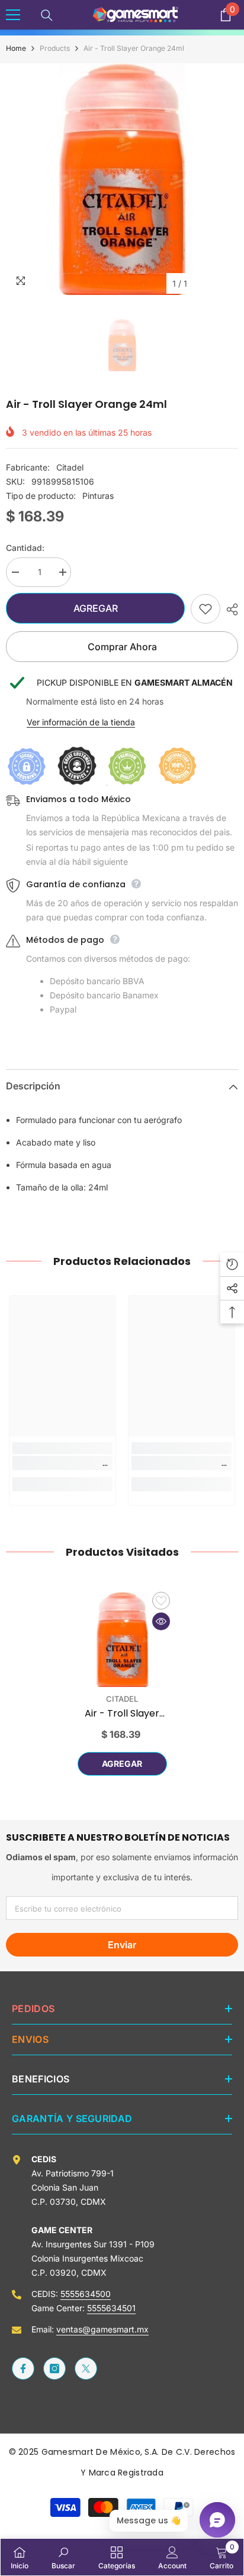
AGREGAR (96, 608)
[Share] (229, 609)
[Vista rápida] (161, 1621)
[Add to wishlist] (206, 609)
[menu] (13, 15)
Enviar (122, 1945)
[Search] (47, 15)
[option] (122, 179)
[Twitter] (86, 2369)
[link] (62, 1463)
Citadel (70, 467)
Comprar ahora (122, 647)
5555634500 (86, 2294)
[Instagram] (54, 2369)
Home (16, 48)
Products (55, 48)
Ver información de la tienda (81, 722)
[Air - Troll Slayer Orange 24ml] (122, 1639)
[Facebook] (23, 2369)
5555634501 (111, 2308)
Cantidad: (25, 548)
